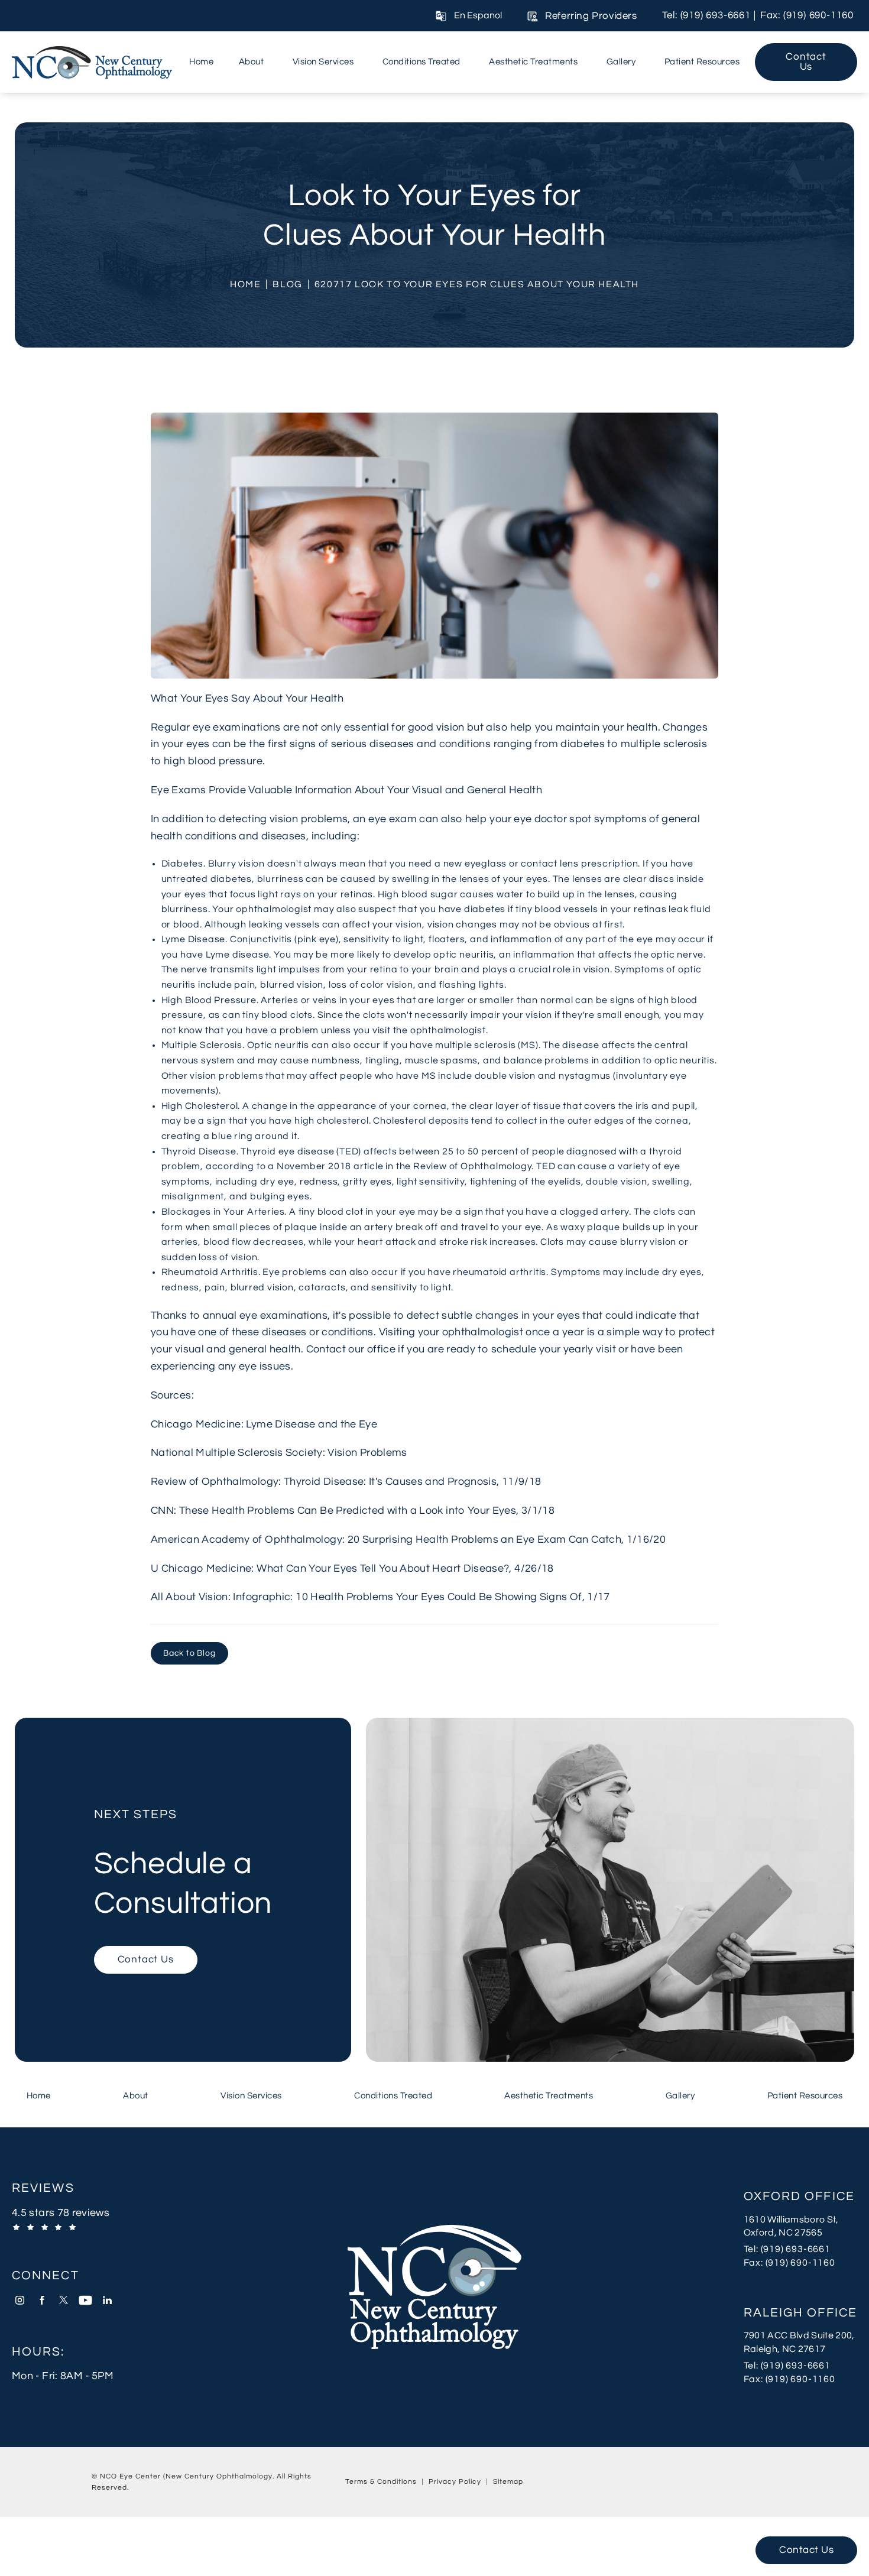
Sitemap (508, 2482)
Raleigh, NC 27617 (785, 2349)
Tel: (800, 2249)
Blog (287, 284)
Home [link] (201, 61)
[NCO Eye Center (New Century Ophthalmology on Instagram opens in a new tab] (20, 2300)
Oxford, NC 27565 (783, 2233)
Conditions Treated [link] (421, 61)
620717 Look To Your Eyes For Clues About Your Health (477, 284)
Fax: (800, 2262)
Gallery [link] (621, 61)
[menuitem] (201, 62)
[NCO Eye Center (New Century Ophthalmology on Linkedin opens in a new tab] (107, 2300)
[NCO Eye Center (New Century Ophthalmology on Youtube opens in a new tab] (85, 2300)
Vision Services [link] (323, 61)
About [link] (252, 61)
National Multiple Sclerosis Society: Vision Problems (279, 1453)
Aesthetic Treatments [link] (533, 61)
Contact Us (806, 62)
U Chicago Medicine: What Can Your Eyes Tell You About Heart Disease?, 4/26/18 (352, 1568)
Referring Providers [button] (591, 16)
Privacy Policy (455, 2482)
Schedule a (183, 1864)
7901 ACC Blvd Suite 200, (799, 2335)
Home (245, 284)
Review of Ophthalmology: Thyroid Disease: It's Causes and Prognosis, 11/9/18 (346, 1482)
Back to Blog (189, 1653)
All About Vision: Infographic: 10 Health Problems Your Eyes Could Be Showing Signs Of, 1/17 (380, 1597)
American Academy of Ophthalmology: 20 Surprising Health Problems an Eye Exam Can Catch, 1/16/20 (408, 1540)
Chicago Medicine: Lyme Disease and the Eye (264, 1424)
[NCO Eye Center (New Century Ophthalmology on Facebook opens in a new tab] (42, 2300)
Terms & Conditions (381, 2482)
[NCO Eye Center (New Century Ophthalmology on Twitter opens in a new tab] (64, 2300)
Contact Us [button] (806, 2550)
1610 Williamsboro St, (791, 2220)
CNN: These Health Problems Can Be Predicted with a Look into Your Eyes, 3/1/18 (353, 1511)
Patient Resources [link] (702, 61)
